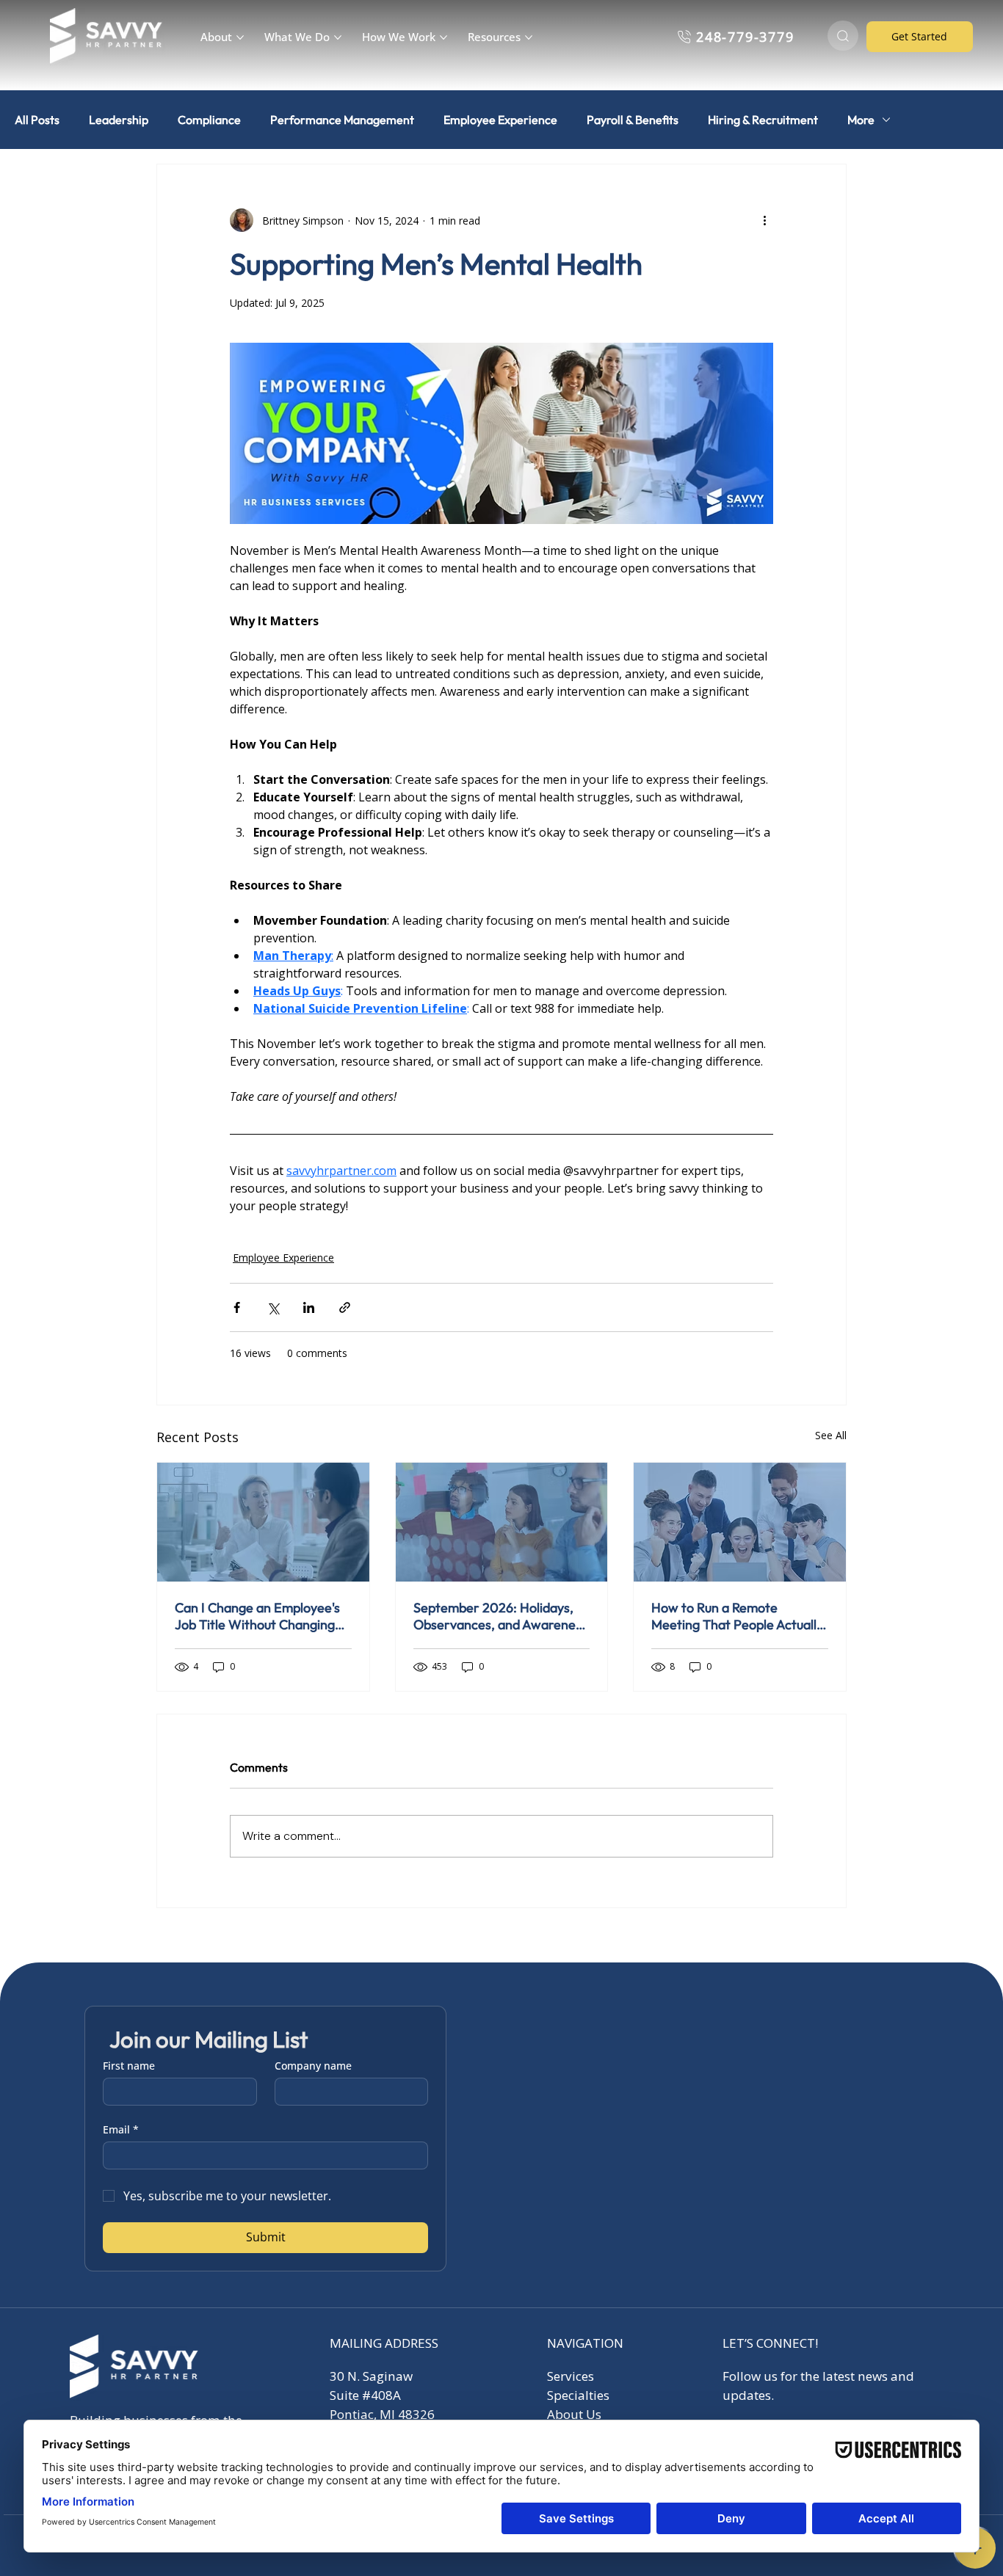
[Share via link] (345, 1307)
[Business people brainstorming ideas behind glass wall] (502, 1522)
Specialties (578, 2395)
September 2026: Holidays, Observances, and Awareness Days (500, 1616)
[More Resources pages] (529, 37)
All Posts (37, 120)
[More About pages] (240, 37)
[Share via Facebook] (237, 1307)
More (861, 120)
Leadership (119, 120)
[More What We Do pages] (338, 37)
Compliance (209, 120)
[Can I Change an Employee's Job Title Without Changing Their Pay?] (263, 1522)
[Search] (843, 36)
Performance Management (342, 120)
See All (831, 1435)
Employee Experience (500, 120)
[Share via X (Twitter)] (273, 1307)
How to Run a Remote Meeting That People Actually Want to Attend (737, 1616)
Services (571, 2376)
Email (121, 2129)
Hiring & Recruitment (763, 120)
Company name (313, 2066)
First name (129, 2066)
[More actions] (764, 220)
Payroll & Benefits (633, 120)
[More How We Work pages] (443, 37)
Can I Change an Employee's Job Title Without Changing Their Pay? (257, 1616)
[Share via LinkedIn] (309, 1307)
